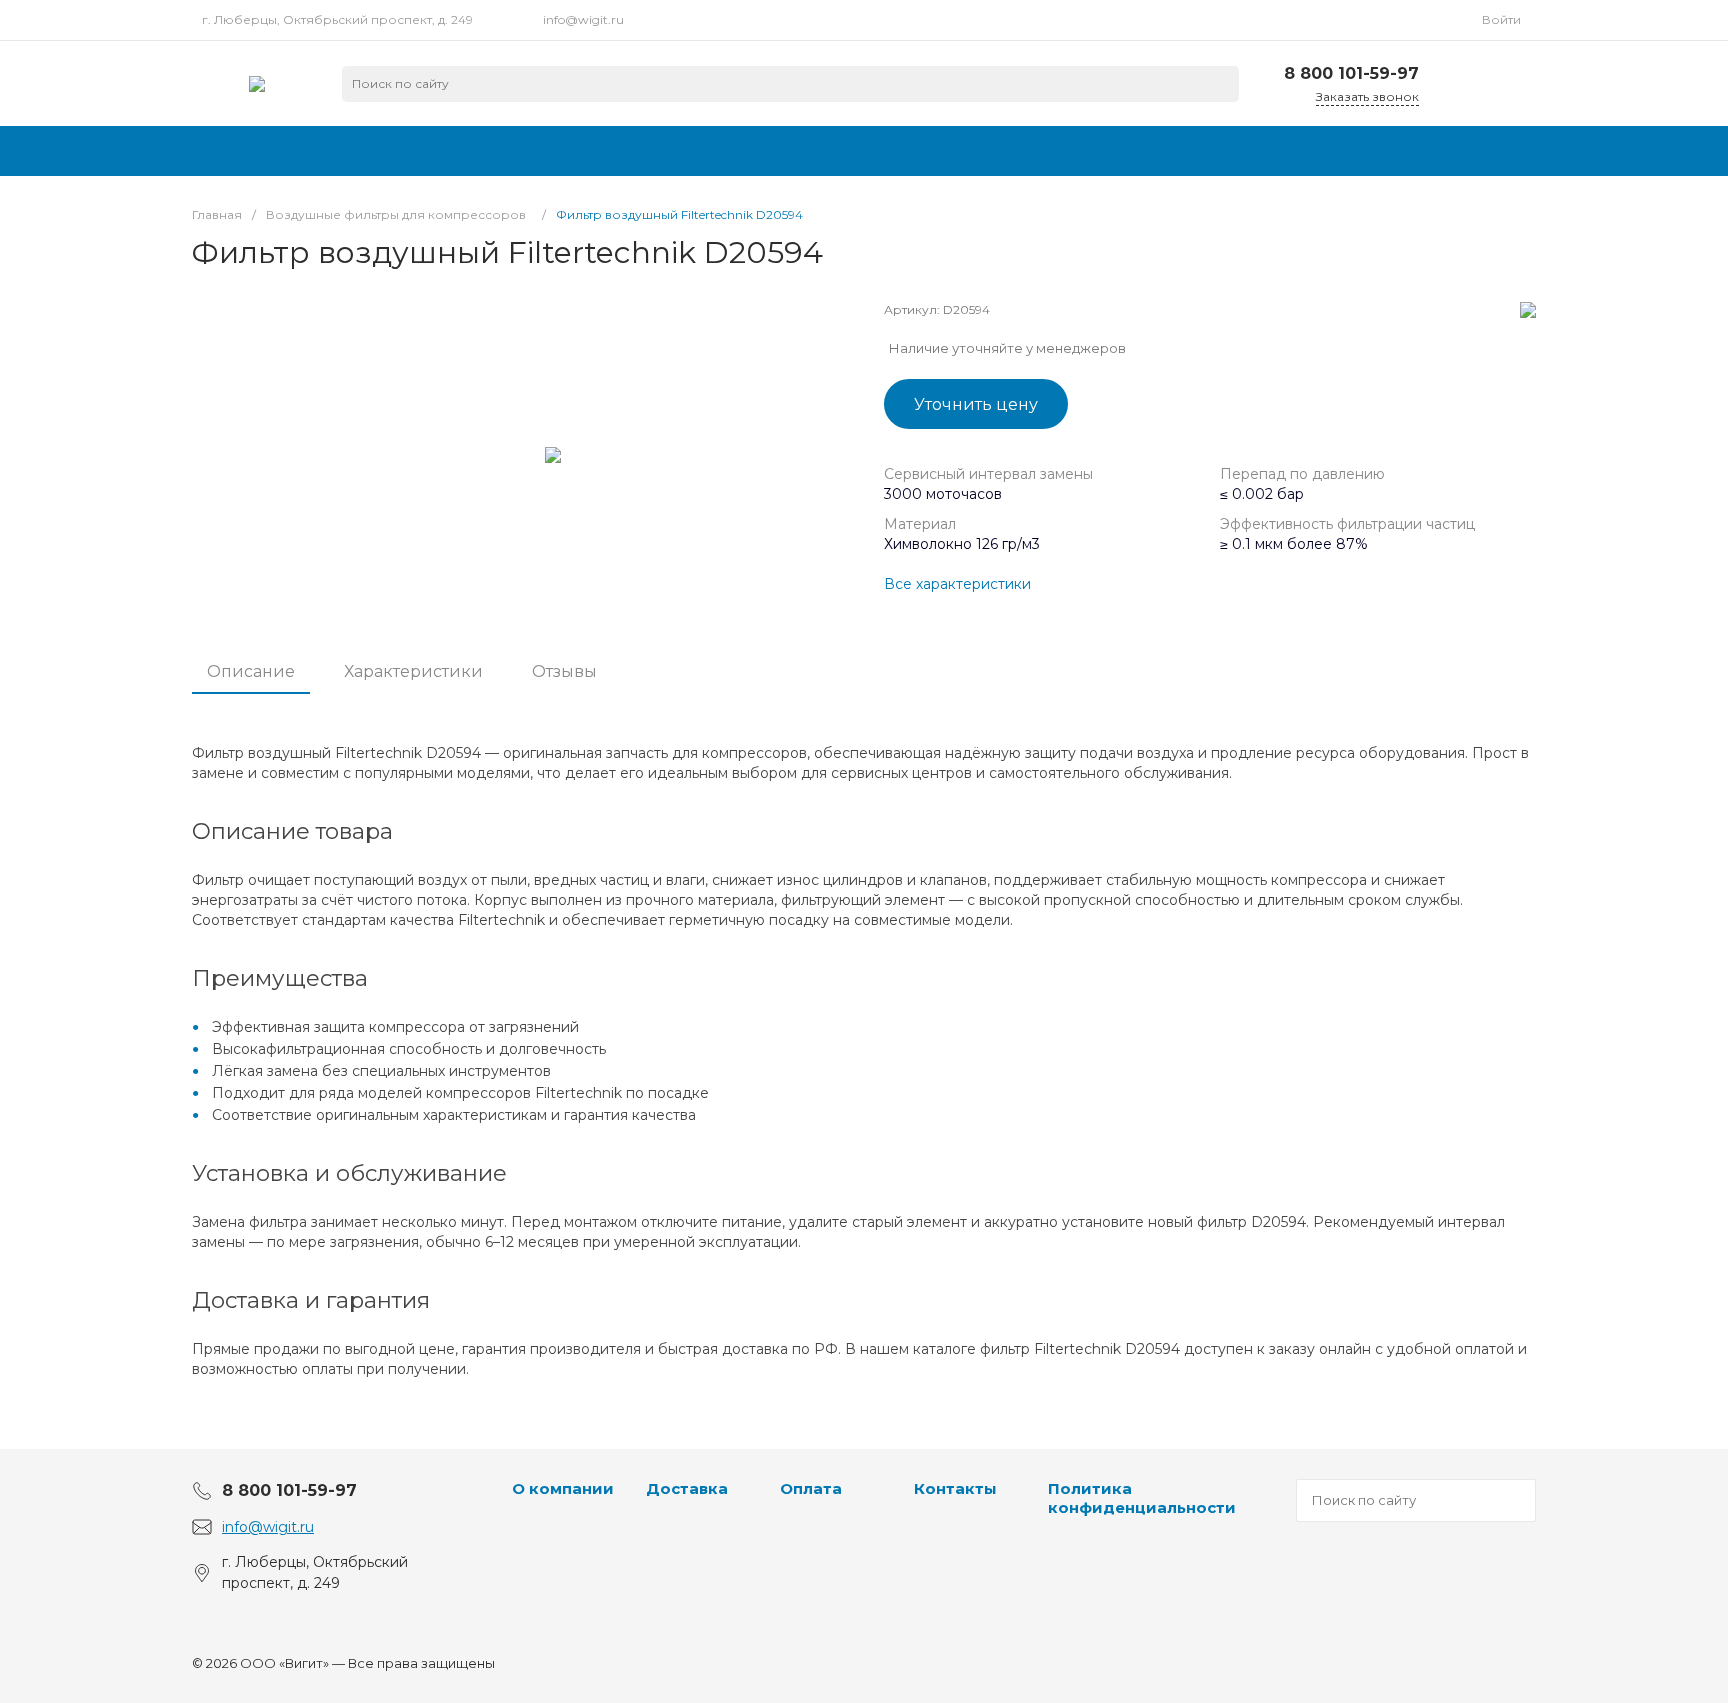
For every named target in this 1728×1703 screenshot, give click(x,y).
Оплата (811, 1488)
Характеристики (413, 671)
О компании (563, 1488)
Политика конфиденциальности (1142, 1498)
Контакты (955, 1488)
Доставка (687, 1488)
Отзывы (564, 671)
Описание (251, 671)
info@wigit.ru (583, 19)
